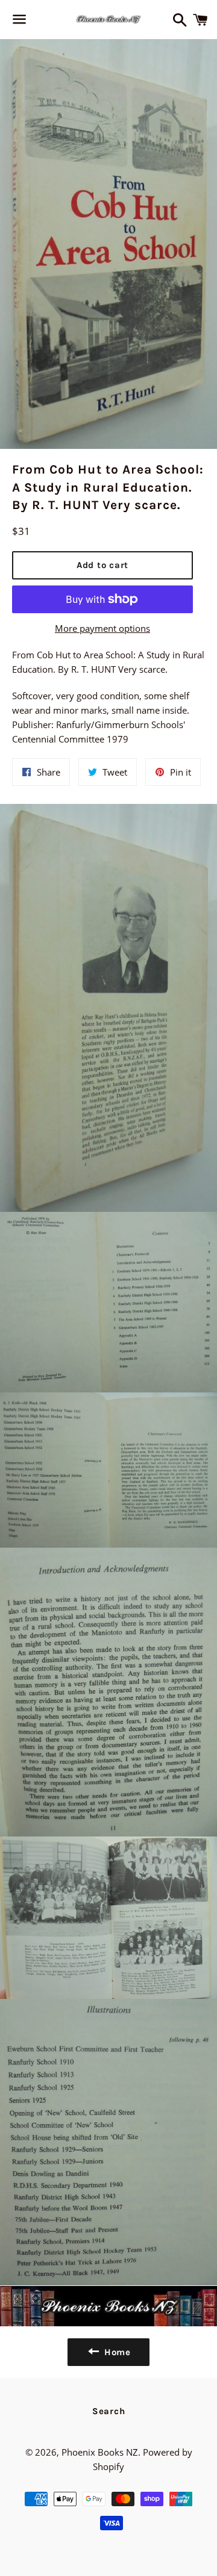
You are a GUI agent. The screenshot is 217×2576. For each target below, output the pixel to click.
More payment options (102, 628)
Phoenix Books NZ (100, 2452)
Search (109, 2411)
